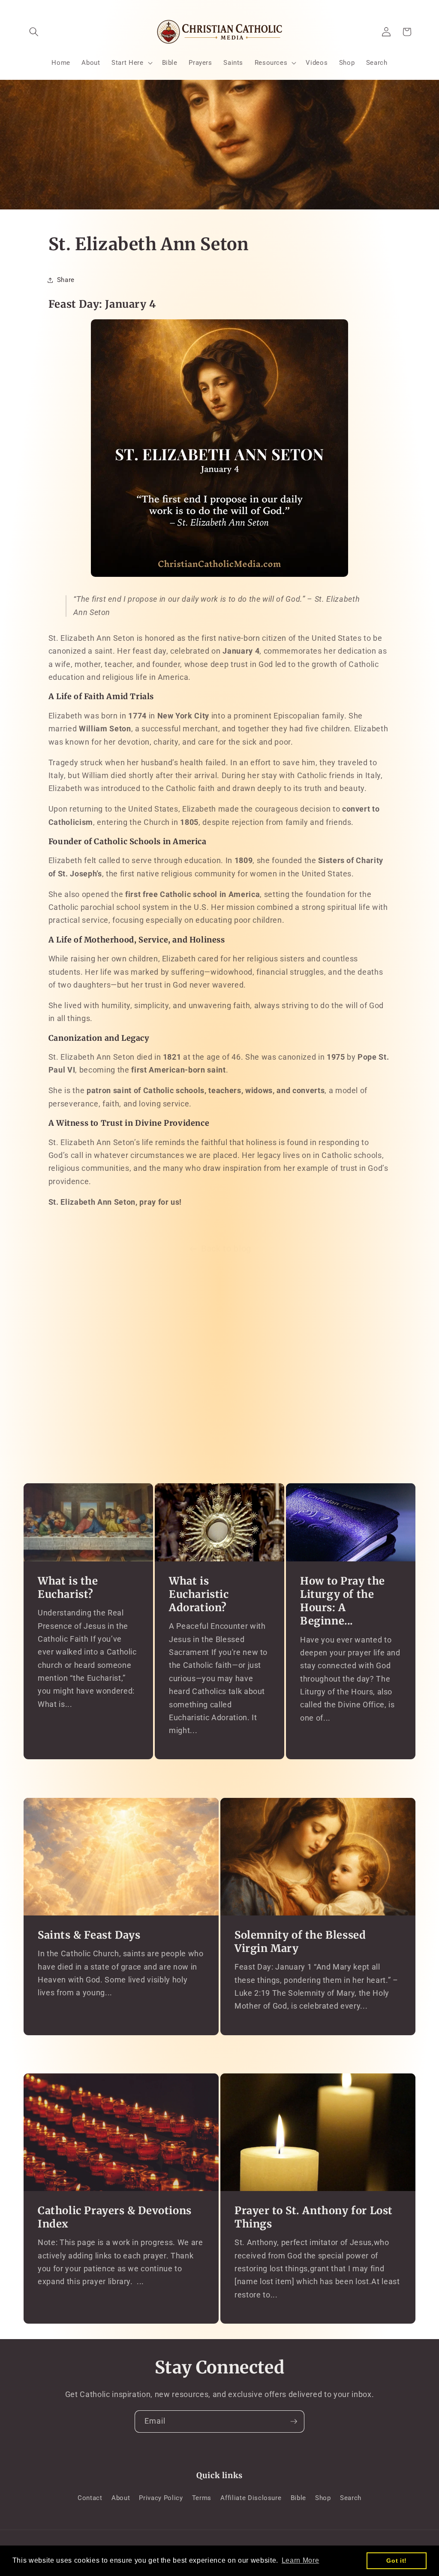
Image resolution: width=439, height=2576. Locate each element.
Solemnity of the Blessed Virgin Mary (300, 1942)
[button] (34, 32)
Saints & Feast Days (89, 1935)
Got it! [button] (397, 2561)
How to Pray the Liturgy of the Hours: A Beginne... (343, 1601)
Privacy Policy (161, 2498)
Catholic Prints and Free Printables (219, 1415)
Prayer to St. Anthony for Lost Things (314, 2217)
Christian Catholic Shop (219, 1388)
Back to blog (226, 1249)
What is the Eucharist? (68, 1588)
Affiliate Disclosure (251, 2498)
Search (351, 2498)
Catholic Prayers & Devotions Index (115, 2217)
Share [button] (66, 280)
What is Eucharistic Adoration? (199, 1594)
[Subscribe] (294, 2421)
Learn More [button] (301, 2560)
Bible (298, 2498)
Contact (90, 2498)
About (121, 2498)
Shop (323, 2498)
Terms (202, 2498)
